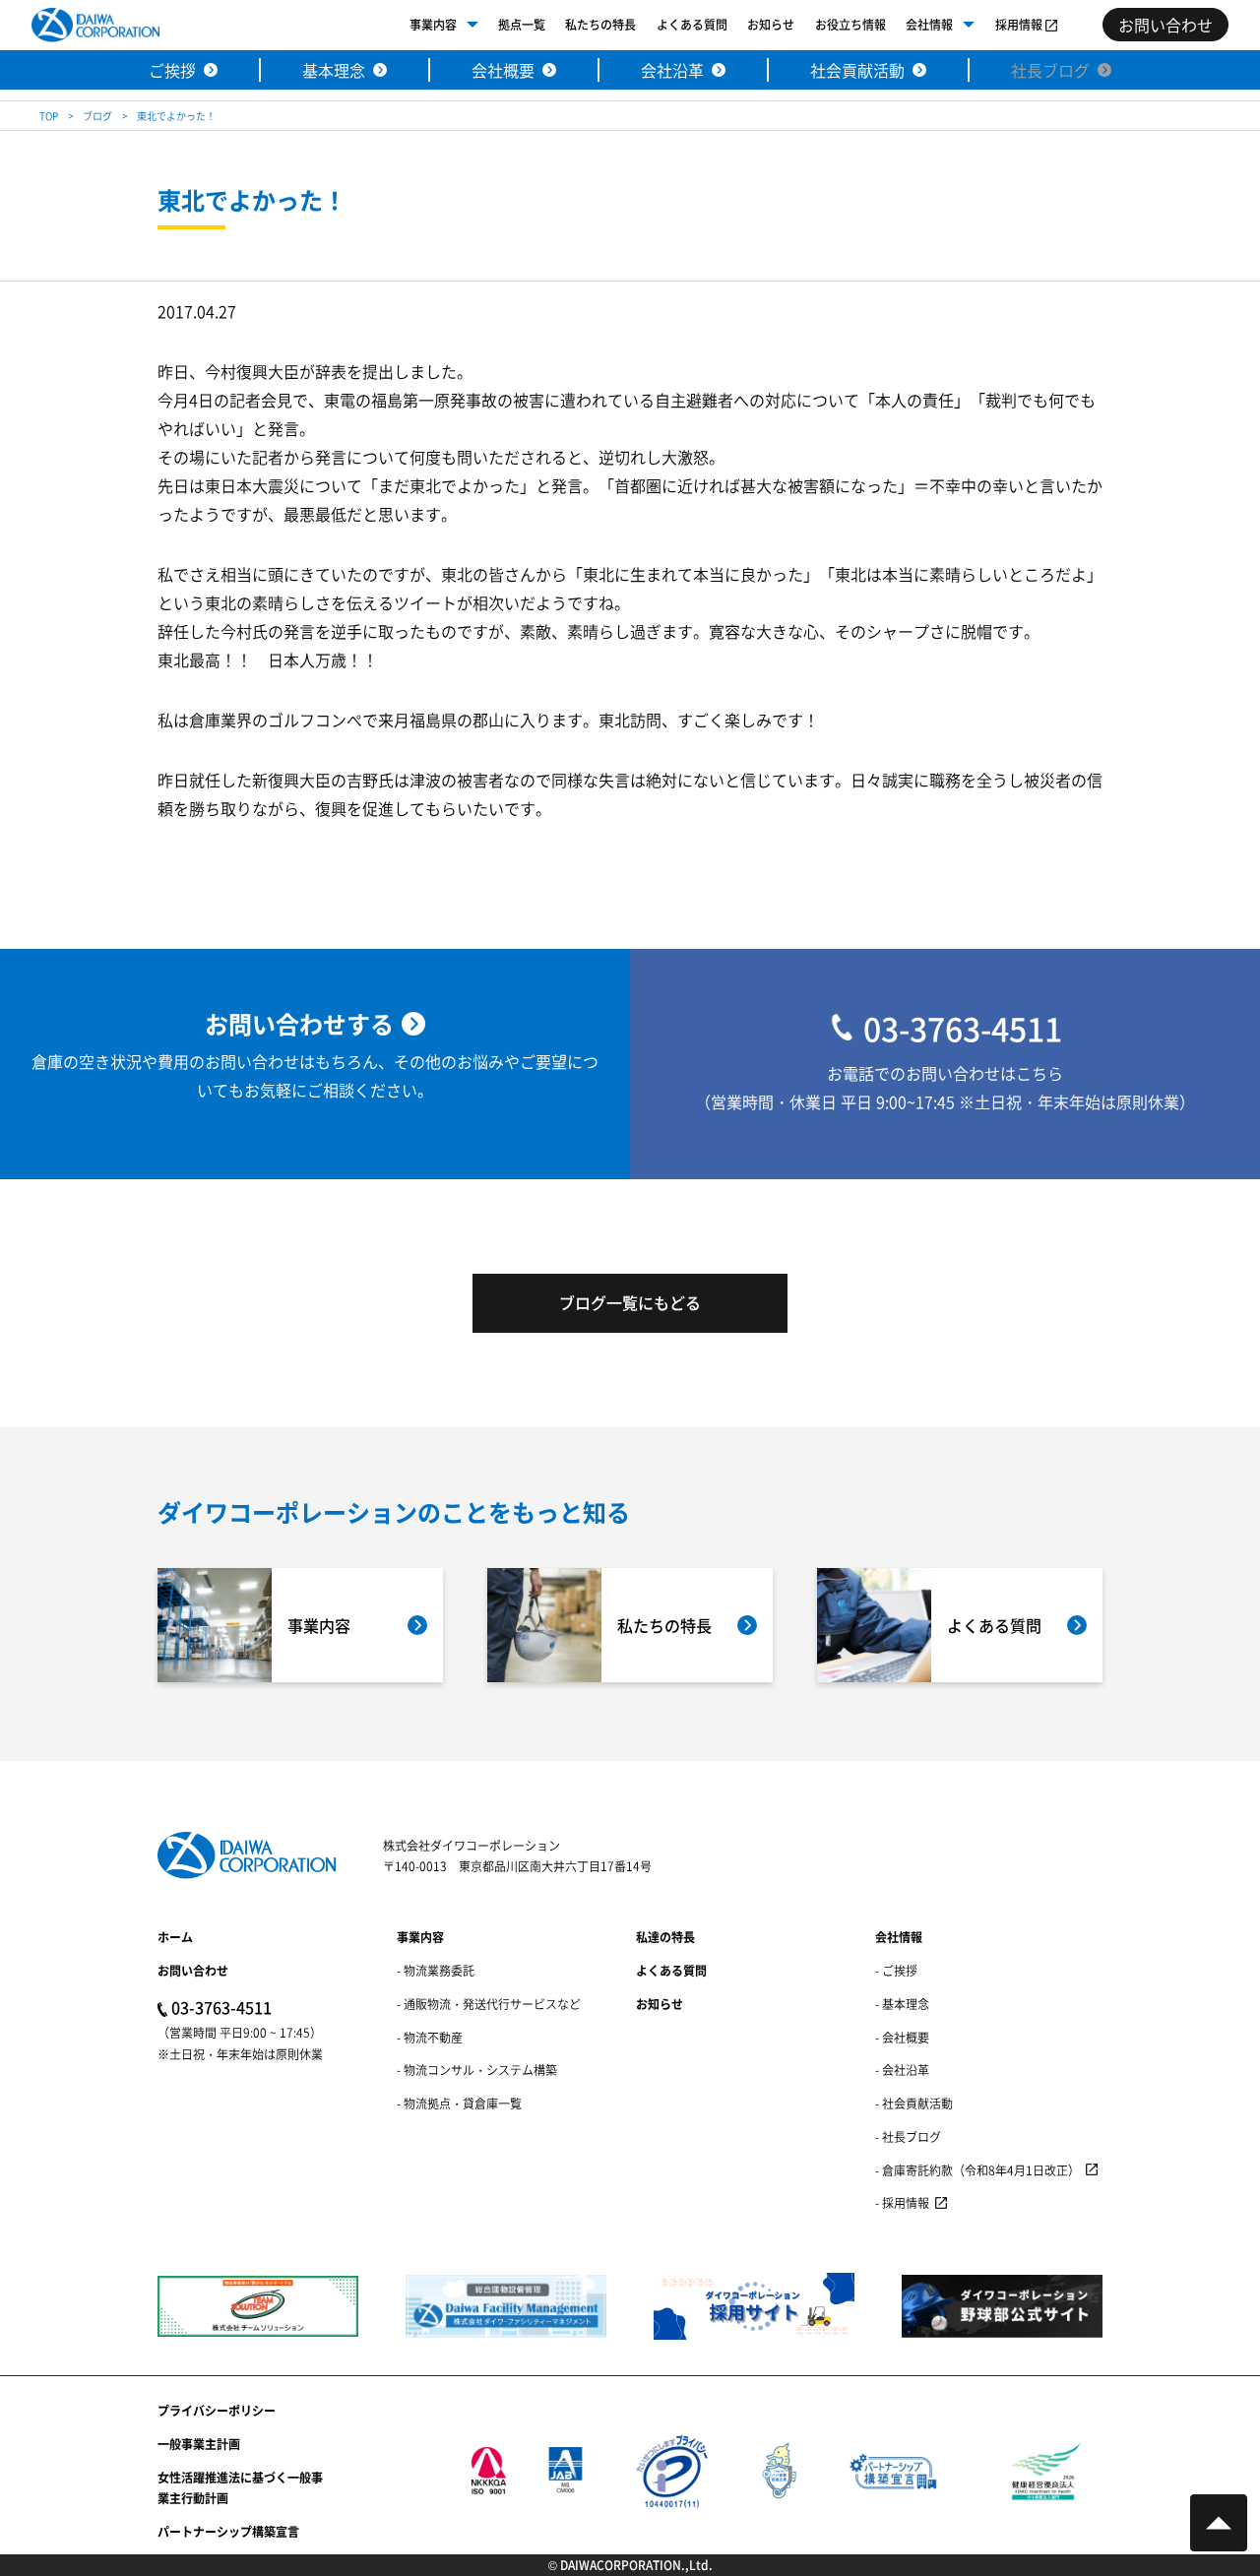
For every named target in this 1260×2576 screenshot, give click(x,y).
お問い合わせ (193, 1970)
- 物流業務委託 (436, 1970)
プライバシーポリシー (217, 2410)
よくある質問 (692, 24)
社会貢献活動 (857, 70)
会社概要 (503, 70)
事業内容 (433, 24)
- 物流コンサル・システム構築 (477, 2070)
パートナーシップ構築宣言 (228, 2531)
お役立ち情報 (850, 24)
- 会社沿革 (902, 2070)
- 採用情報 (902, 2202)
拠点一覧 (522, 24)
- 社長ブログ (908, 2136)
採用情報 (1019, 24)
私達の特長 (665, 1937)
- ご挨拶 (896, 1970)
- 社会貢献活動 (914, 2103)
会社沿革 (672, 70)
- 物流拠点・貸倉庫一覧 (459, 2103)
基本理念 (334, 70)
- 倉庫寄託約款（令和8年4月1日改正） (977, 2170)
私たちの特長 (600, 24)
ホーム (175, 1937)
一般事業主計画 (199, 2444)
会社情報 (929, 24)
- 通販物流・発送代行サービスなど (489, 2004)
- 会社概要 (902, 2037)
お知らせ (771, 24)
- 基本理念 (902, 2004)
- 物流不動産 (430, 2037)
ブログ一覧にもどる (630, 1302)
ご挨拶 (172, 70)
